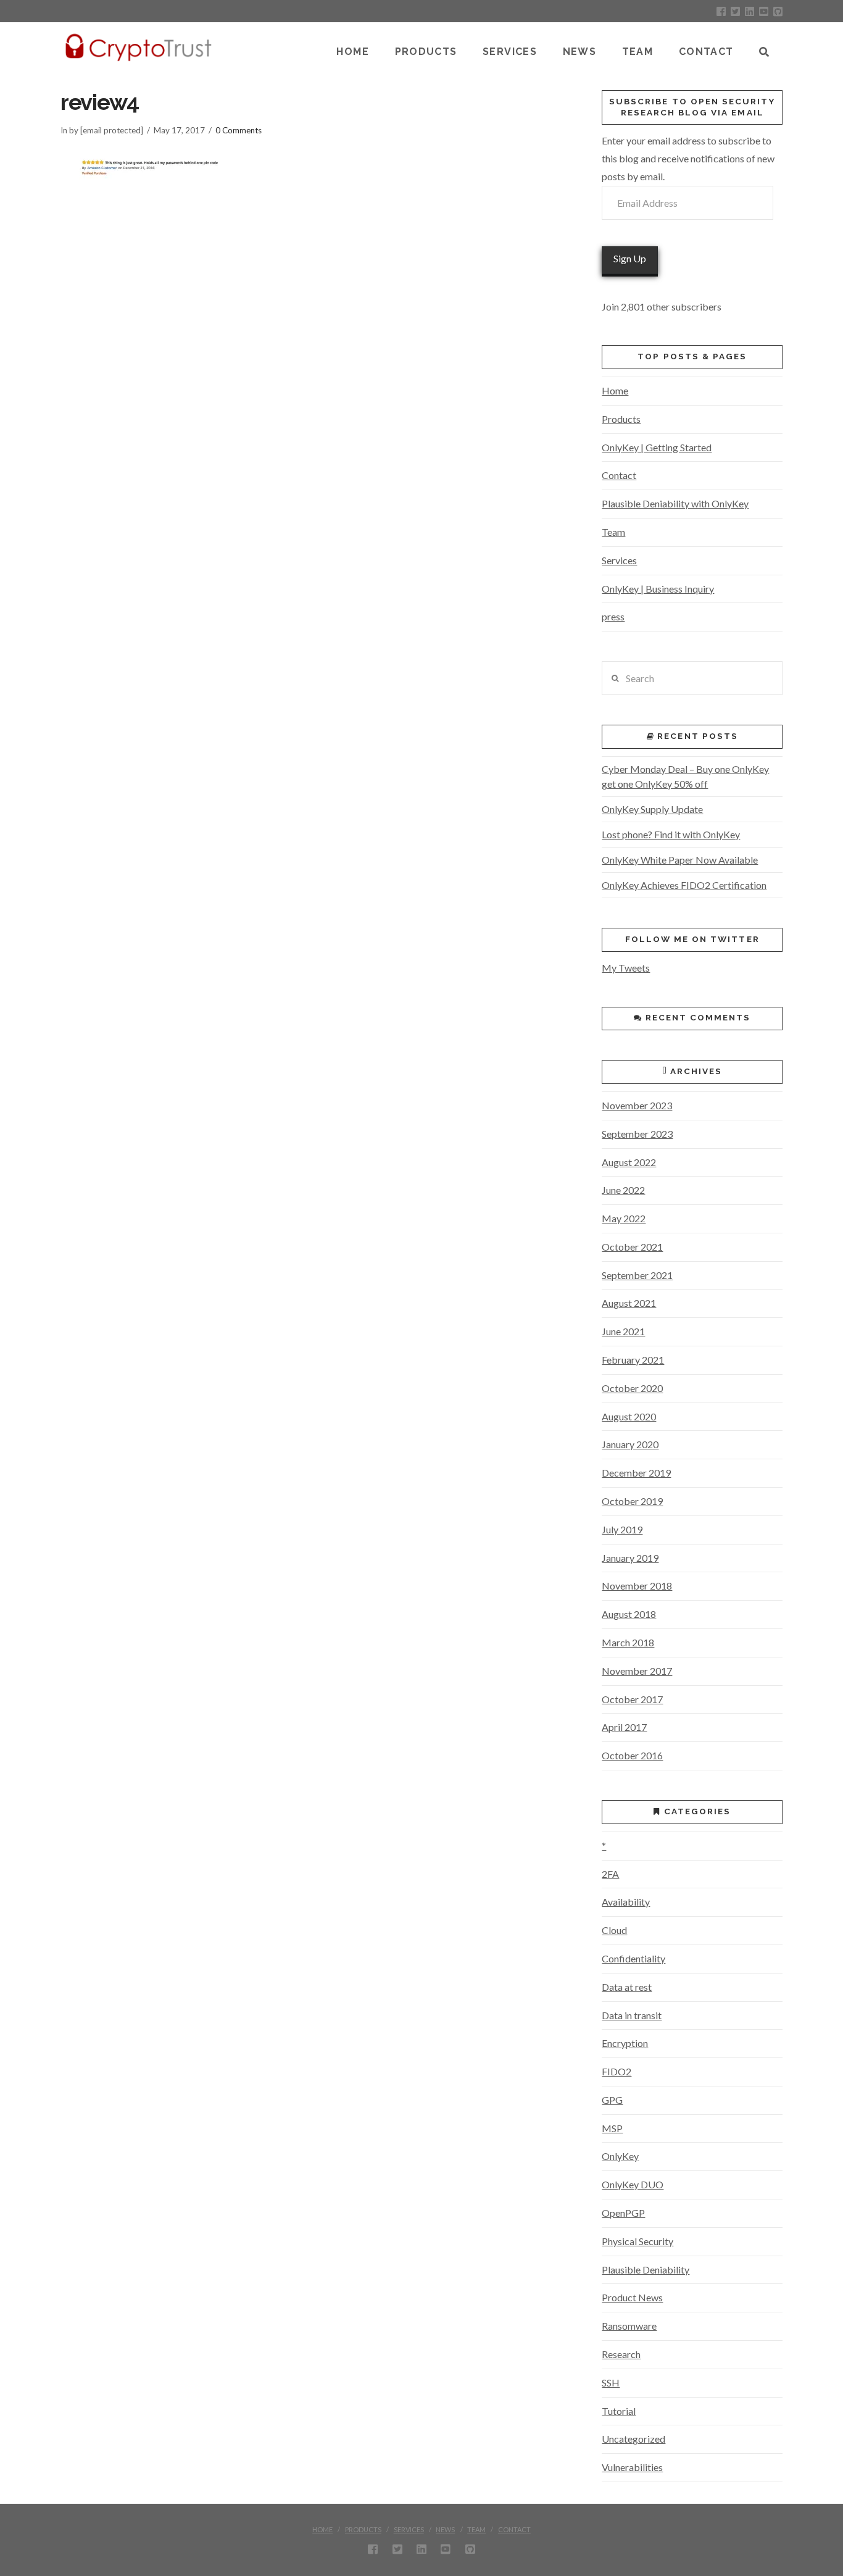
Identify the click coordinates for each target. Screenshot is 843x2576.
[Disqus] (309, 365)
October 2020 (632, 1388)
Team (613, 532)
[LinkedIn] (750, 11)
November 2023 (637, 1105)
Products (621, 419)
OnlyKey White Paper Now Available (680, 860)
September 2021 (637, 1275)
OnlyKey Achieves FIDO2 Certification (684, 885)
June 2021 (623, 1331)
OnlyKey (620, 2156)
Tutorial (619, 2411)
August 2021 (629, 1303)
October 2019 (632, 1501)
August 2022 (629, 1162)
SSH (611, 2382)
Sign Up (630, 258)
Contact (619, 475)
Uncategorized (633, 2439)
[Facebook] (721, 11)
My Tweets (626, 968)
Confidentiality (633, 1958)
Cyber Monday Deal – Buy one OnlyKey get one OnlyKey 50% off (685, 776)
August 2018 (629, 1614)
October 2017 (632, 1699)
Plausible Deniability (646, 2270)
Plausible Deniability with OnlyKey (675, 503)
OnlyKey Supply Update (652, 809)
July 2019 (622, 1529)
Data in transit (632, 2015)
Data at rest (627, 1987)
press (613, 616)
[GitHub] (778, 11)
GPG (612, 2100)
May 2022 (624, 1218)
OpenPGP (623, 2213)
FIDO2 (617, 2071)
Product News (632, 2297)
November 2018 (637, 1586)
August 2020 (629, 1416)
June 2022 (623, 1190)
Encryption (625, 2043)
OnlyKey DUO (633, 2184)
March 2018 (628, 1642)
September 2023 (637, 1134)
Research (621, 2354)
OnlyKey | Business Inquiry (658, 589)
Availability (626, 1902)
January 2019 (630, 1558)
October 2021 (632, 1247)
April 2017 (624, 1727)
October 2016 (632, 1755)
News (445, 2529)
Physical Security (637, 2241)
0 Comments (239, 130)
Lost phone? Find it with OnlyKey (671, 834)
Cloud (614, 1930)
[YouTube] (764, 11)
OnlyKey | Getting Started (657, 447)
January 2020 (630, 1444)
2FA (610, 1874)
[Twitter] (735, 11)
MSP (612, 2128)
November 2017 (637, 1671)
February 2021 (633, 1360)
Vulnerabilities (632, 2467)
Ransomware (629, 2326)
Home (615, 390)
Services (619, 560)
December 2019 (636, 1473)
